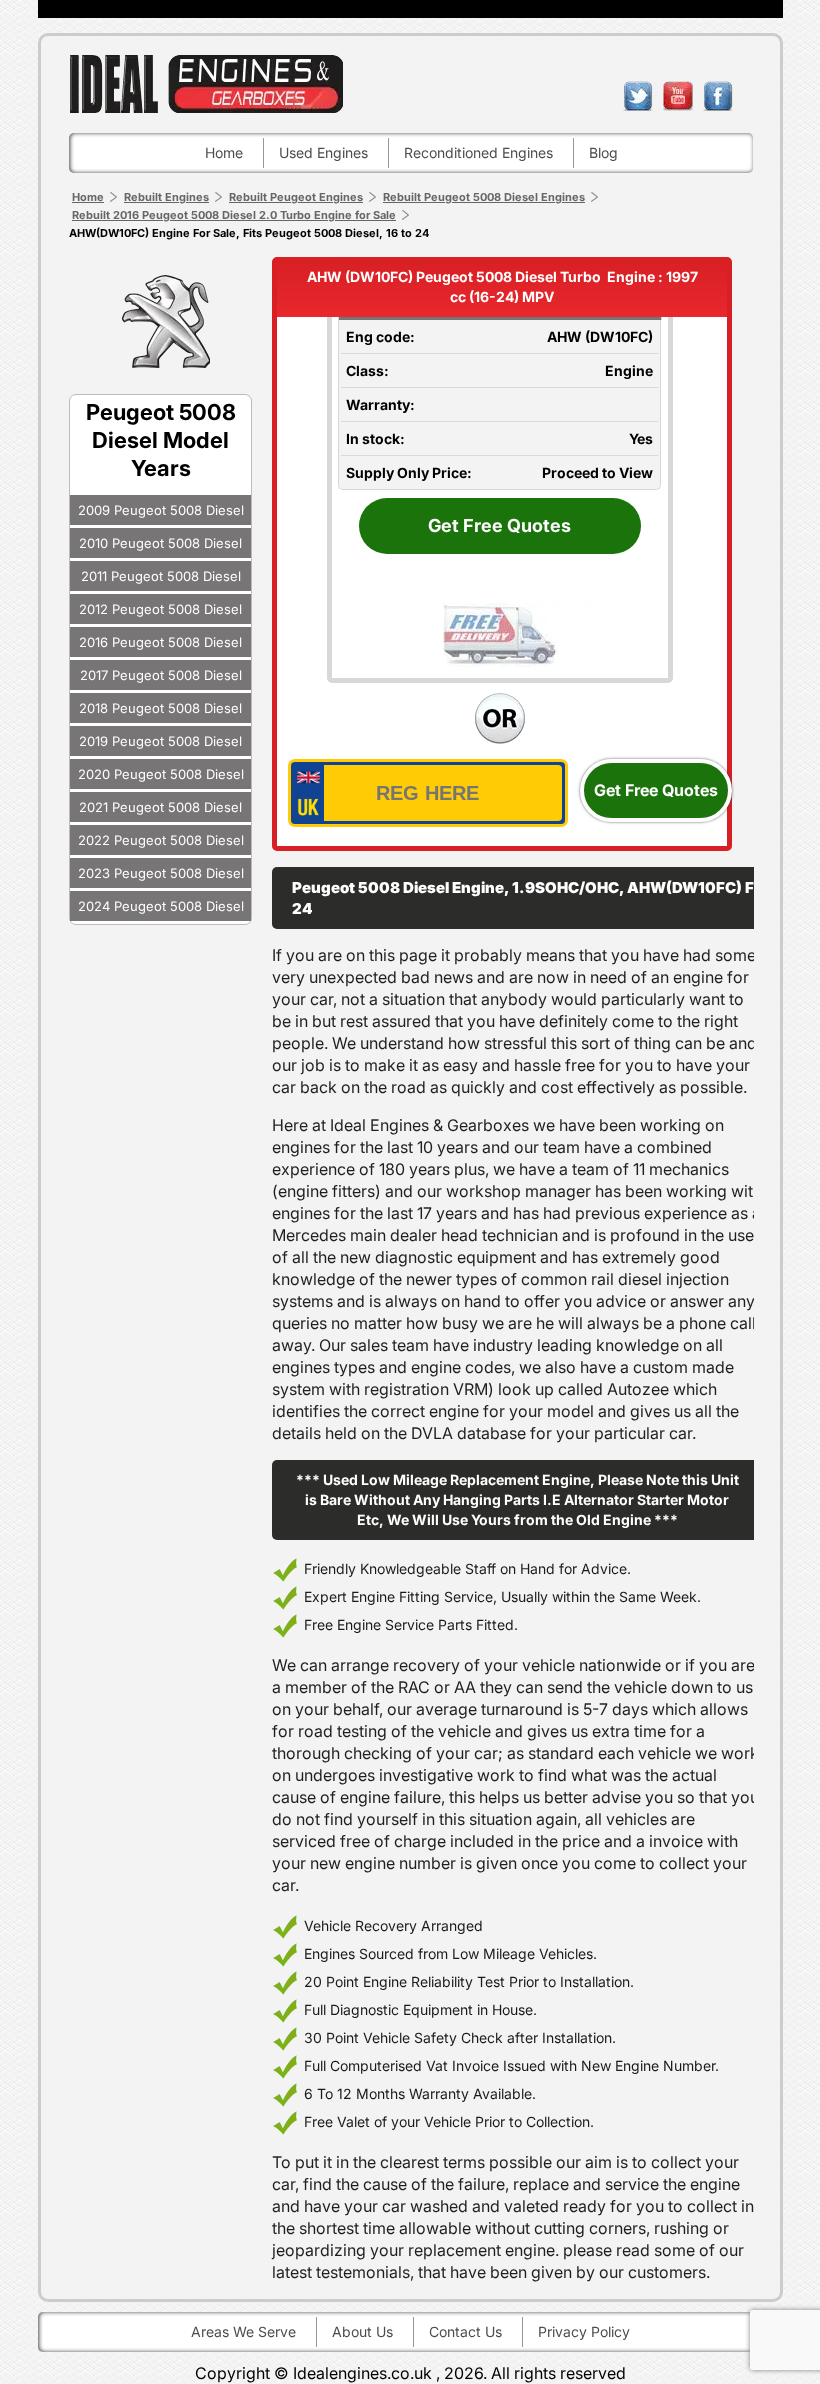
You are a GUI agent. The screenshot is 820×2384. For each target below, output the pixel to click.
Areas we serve (243, 2331)
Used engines (323, 152)
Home (224, 152)
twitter (638, 96)
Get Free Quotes (499, 525)
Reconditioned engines (478, 152)
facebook (718, 96)
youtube (678, 96)
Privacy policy (584, 2331)
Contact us (465, 2331)
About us (362, 2331)
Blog (603, 152)
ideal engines (206, 83)
